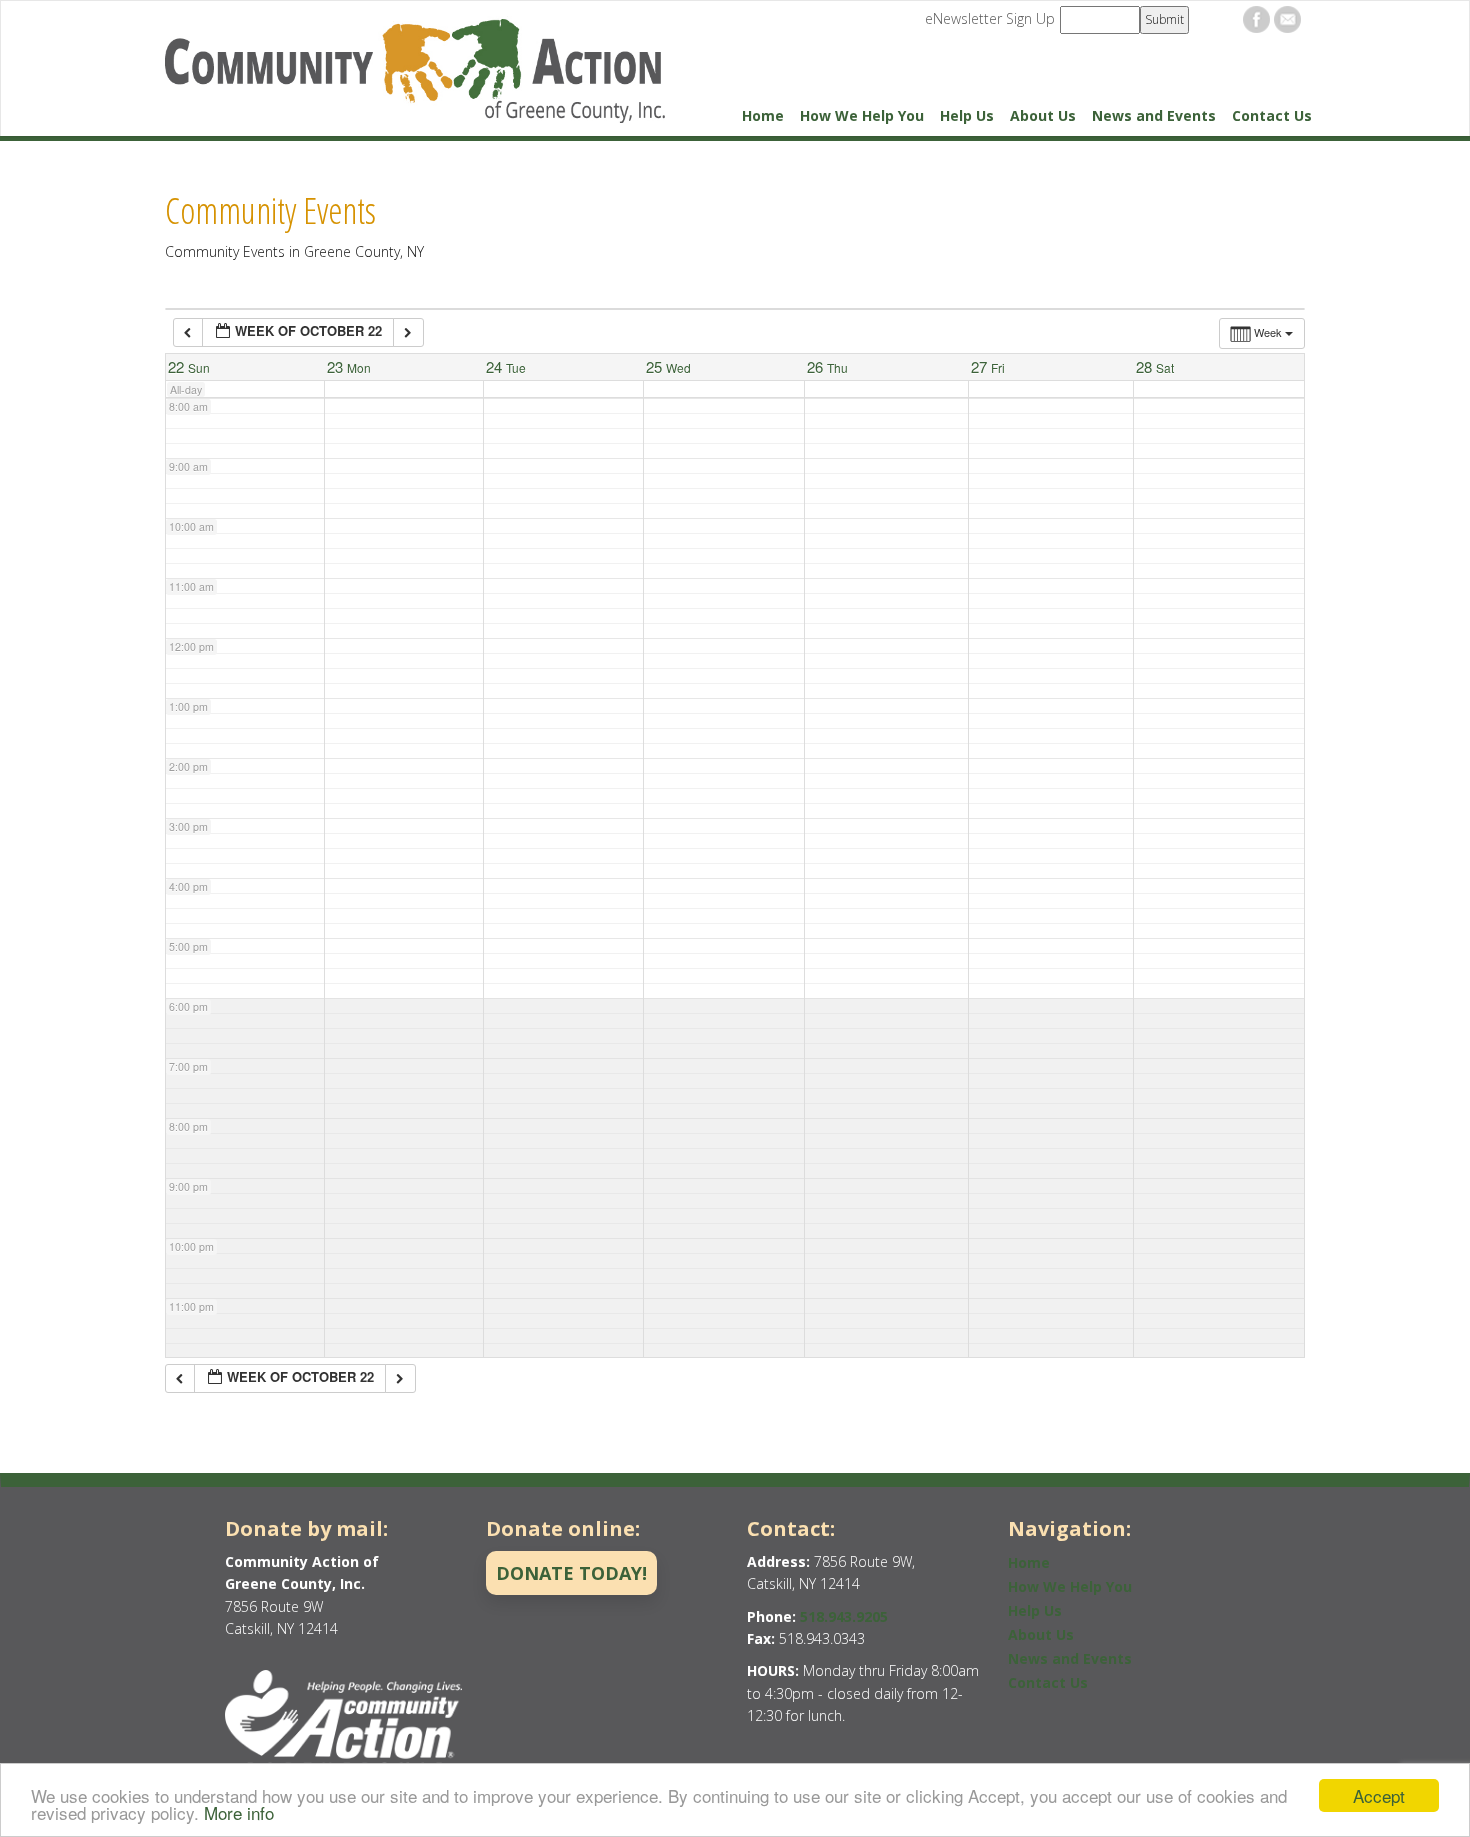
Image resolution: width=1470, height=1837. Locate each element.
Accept (1379, 1795)
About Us (1043, 115)
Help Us (967, 115)
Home (763, 115)
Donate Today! (571, 1573)
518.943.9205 (844, 1616)
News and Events (1154, 115)
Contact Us (1272, 115)
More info (239, 1812)
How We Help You (862, 115)
